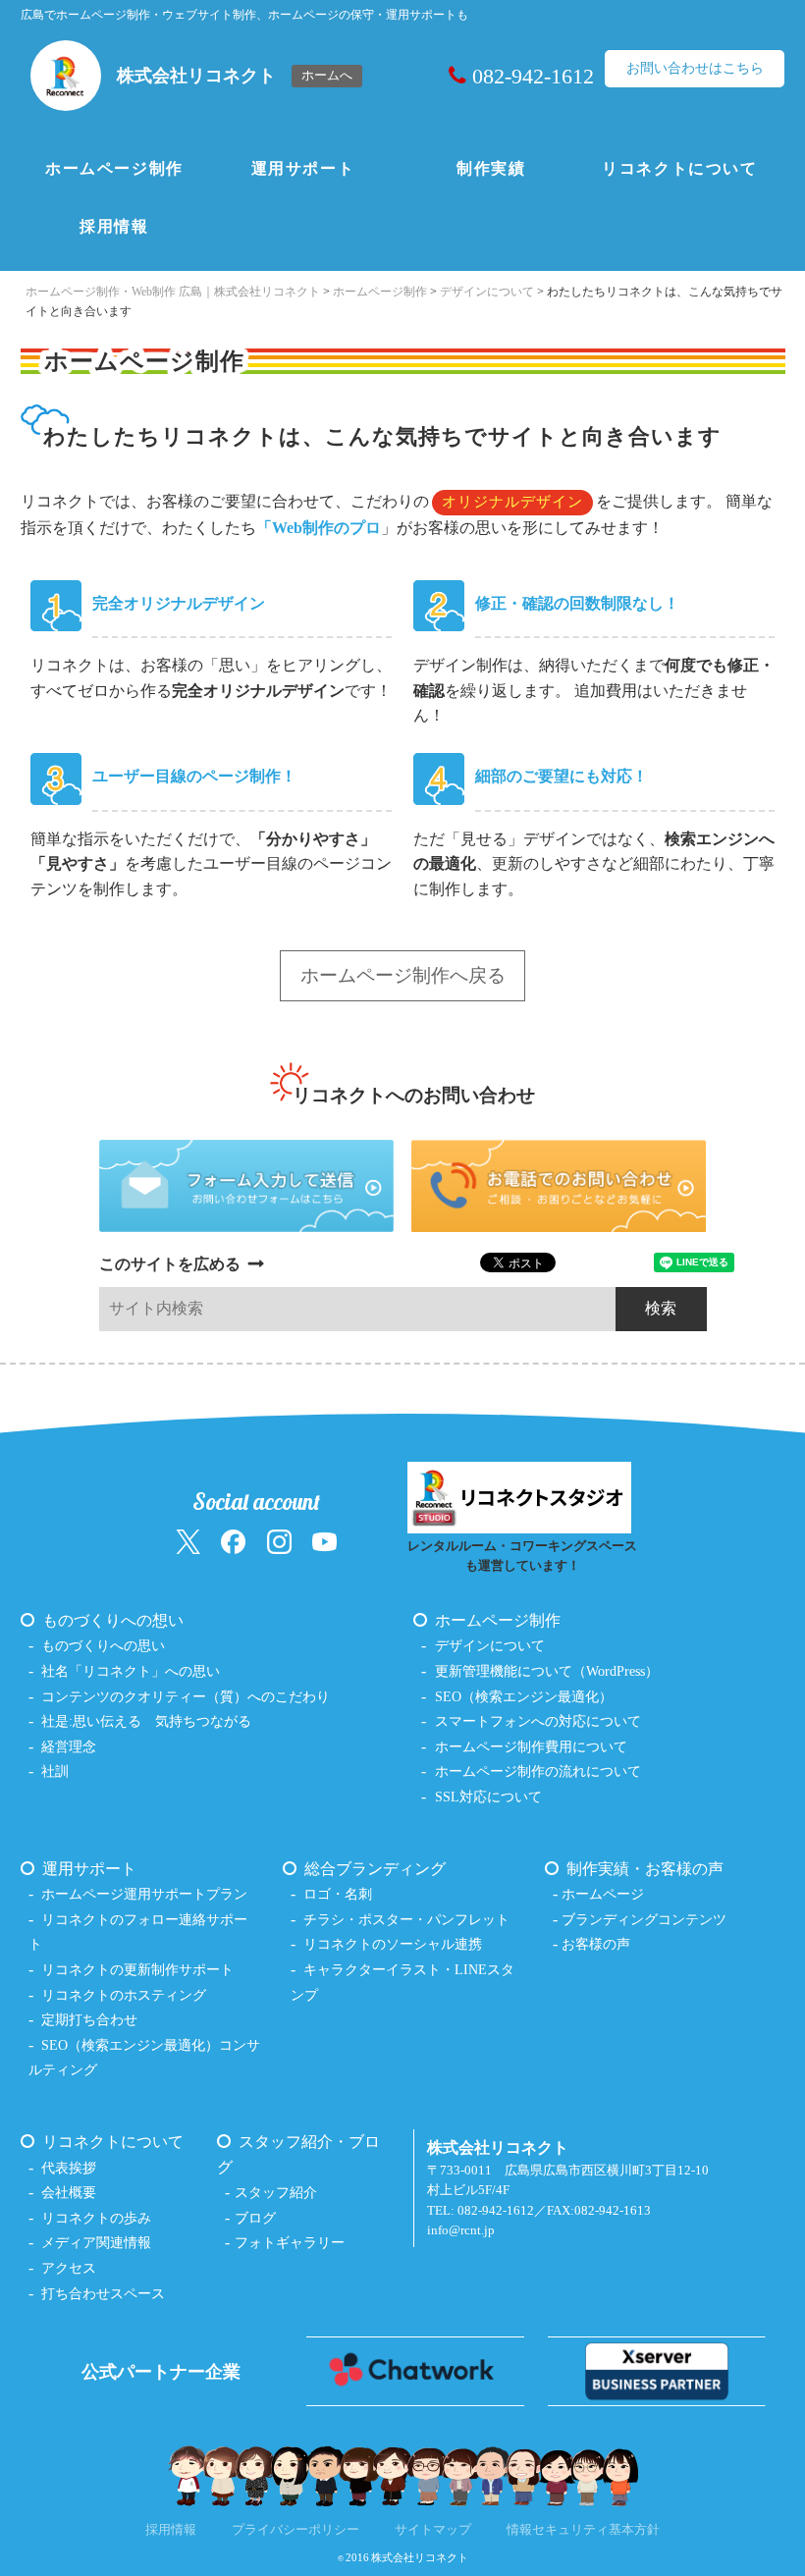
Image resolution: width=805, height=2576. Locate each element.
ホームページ (603, 1894)
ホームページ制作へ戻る (403, 975)
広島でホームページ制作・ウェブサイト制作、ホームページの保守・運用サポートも (244, 15)
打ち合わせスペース (103, 2293)
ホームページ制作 (114, 168)
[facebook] (233, 1541)
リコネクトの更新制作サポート (137, 1969)
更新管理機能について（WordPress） (547, 1671)
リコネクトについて (679, 168)
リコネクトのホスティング (124, 1995)
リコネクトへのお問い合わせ (414, 1095)
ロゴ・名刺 (338, 1894)
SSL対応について (488, 1797)
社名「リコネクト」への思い (131, 1671)
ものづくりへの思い (103, 1645)
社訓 (55, 1771)
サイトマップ (433, 2530)
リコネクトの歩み (96, 2218)
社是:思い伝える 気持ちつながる (146, 1721)
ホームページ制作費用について (531, 1746)
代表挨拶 (69, 2168)
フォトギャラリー (290, 2242)
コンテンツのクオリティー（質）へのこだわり (186, 1696)
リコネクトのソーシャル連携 (393, 1944)
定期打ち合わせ (89, 2019)
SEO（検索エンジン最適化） (524, 1696)
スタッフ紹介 (276, 2192)
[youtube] (324, 1541)
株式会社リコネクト (420, 2557)
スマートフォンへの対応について (538, 1721)
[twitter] (188, 1541)
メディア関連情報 (96, 2242)
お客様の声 (596, 1944)
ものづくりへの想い (113, 1620)
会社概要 (69, 2192)
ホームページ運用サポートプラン (144, 1894)
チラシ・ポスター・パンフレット (406, 1919)
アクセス (69, 2268)
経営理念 (69, 1746)
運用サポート (303, 168)
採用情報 (114, 226)
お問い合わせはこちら (695, 68)
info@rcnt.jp (461, 2230)
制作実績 (491, 168)
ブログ (255, 2218)
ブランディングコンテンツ (644, 1919)
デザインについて (490, 1645)
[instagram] (279, 1541)
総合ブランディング (375, 1869)
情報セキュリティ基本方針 (583, 2530)
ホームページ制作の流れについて (538, 1771)
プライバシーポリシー (295, 2530)
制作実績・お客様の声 (645, 1869)
